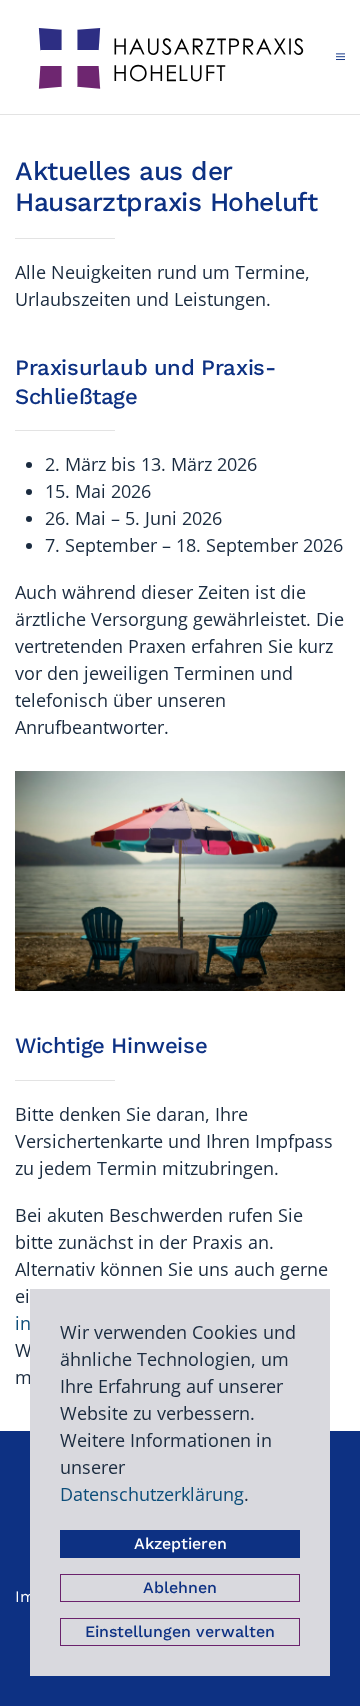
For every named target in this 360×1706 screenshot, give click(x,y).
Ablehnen (180, 1587)
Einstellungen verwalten (180, 1631)
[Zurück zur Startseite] (175, 57)
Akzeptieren (180, 1543)
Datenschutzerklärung (152, 1494)
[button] (340, 57)
